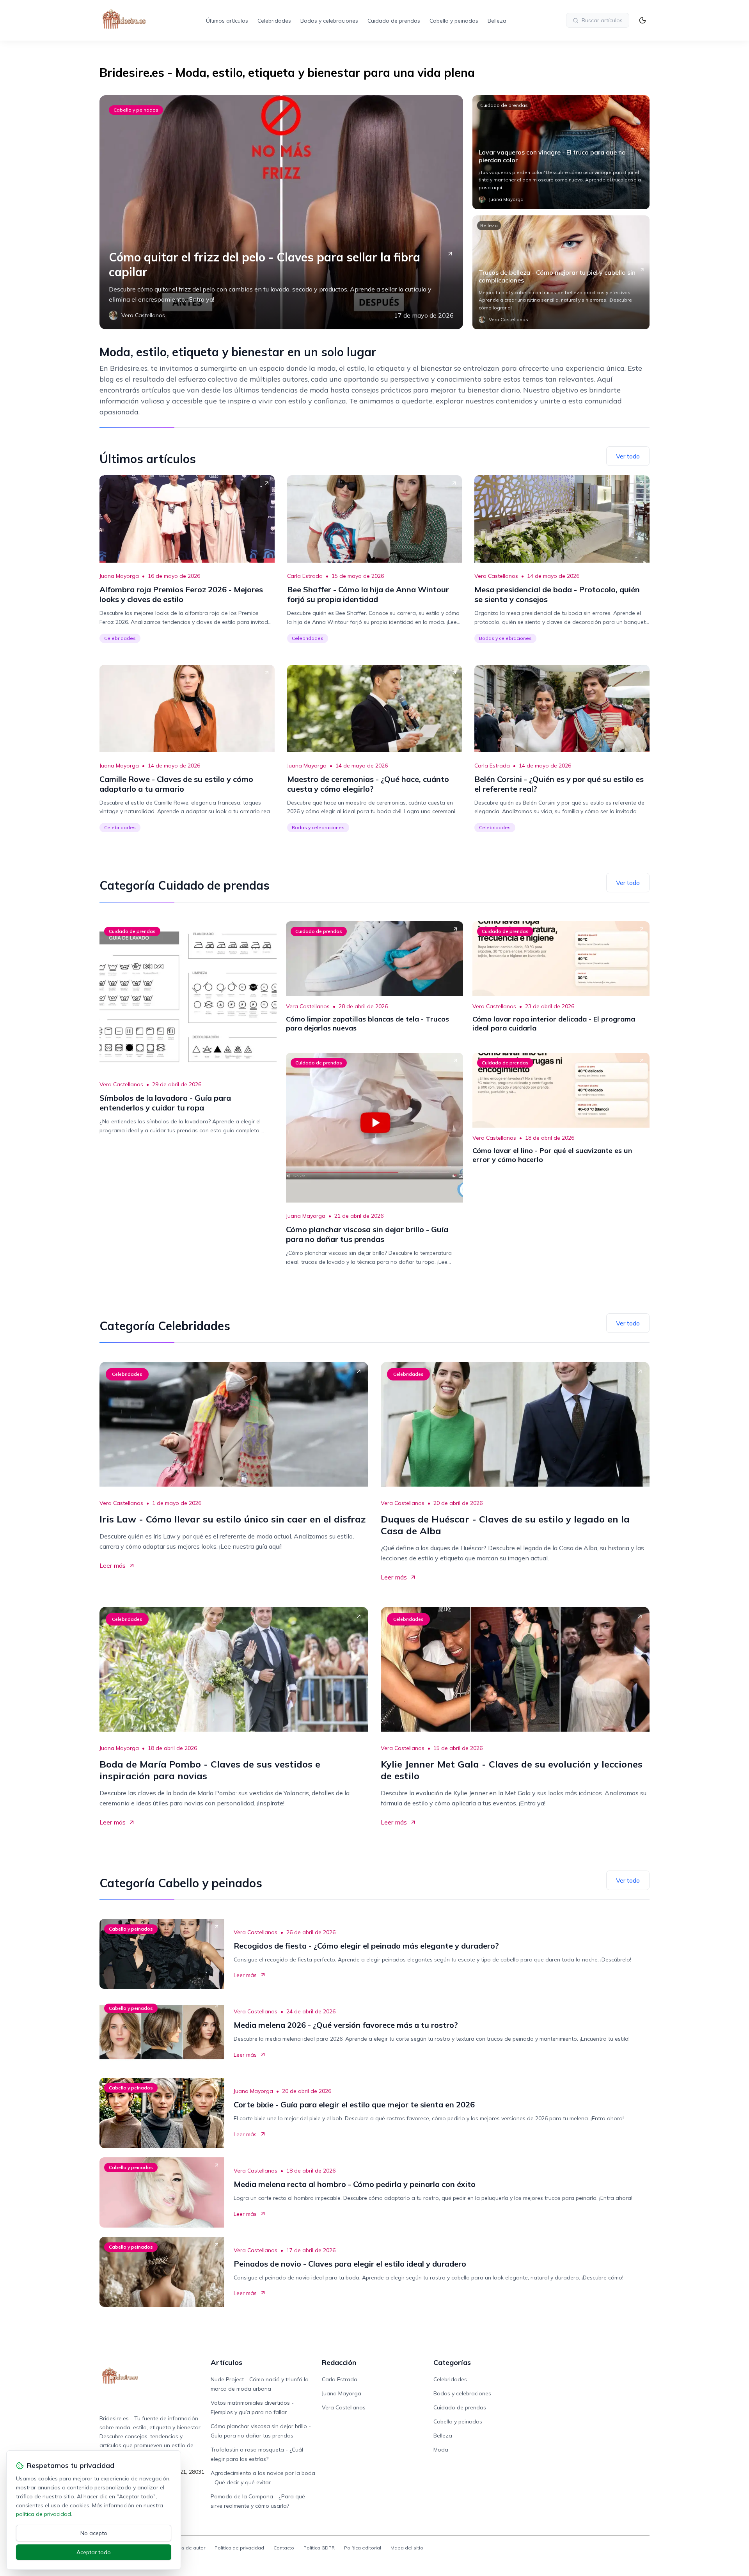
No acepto (94, 2533)
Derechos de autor (184, 2548)
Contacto (284, 2548)
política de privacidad (43, 2514)
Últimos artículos (227, 21)
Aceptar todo (94, 2552)
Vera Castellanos (496, 576)
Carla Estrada (305, 576)
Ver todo (628, 456)
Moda (441, 2450)
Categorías (452, 2362)
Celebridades (274, 21)
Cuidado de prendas (394, 21)
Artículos (226, 2362)
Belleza (497, 21)
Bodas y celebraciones (329, 21)
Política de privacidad (239, 2548)
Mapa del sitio (407, 2548)
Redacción (339, 2362)
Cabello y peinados (454, 21)
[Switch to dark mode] (643, 20)
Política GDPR (319, 2548)
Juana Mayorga (119, 576)
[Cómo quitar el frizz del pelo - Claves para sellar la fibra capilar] (281, 212)
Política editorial (363, 2548)
